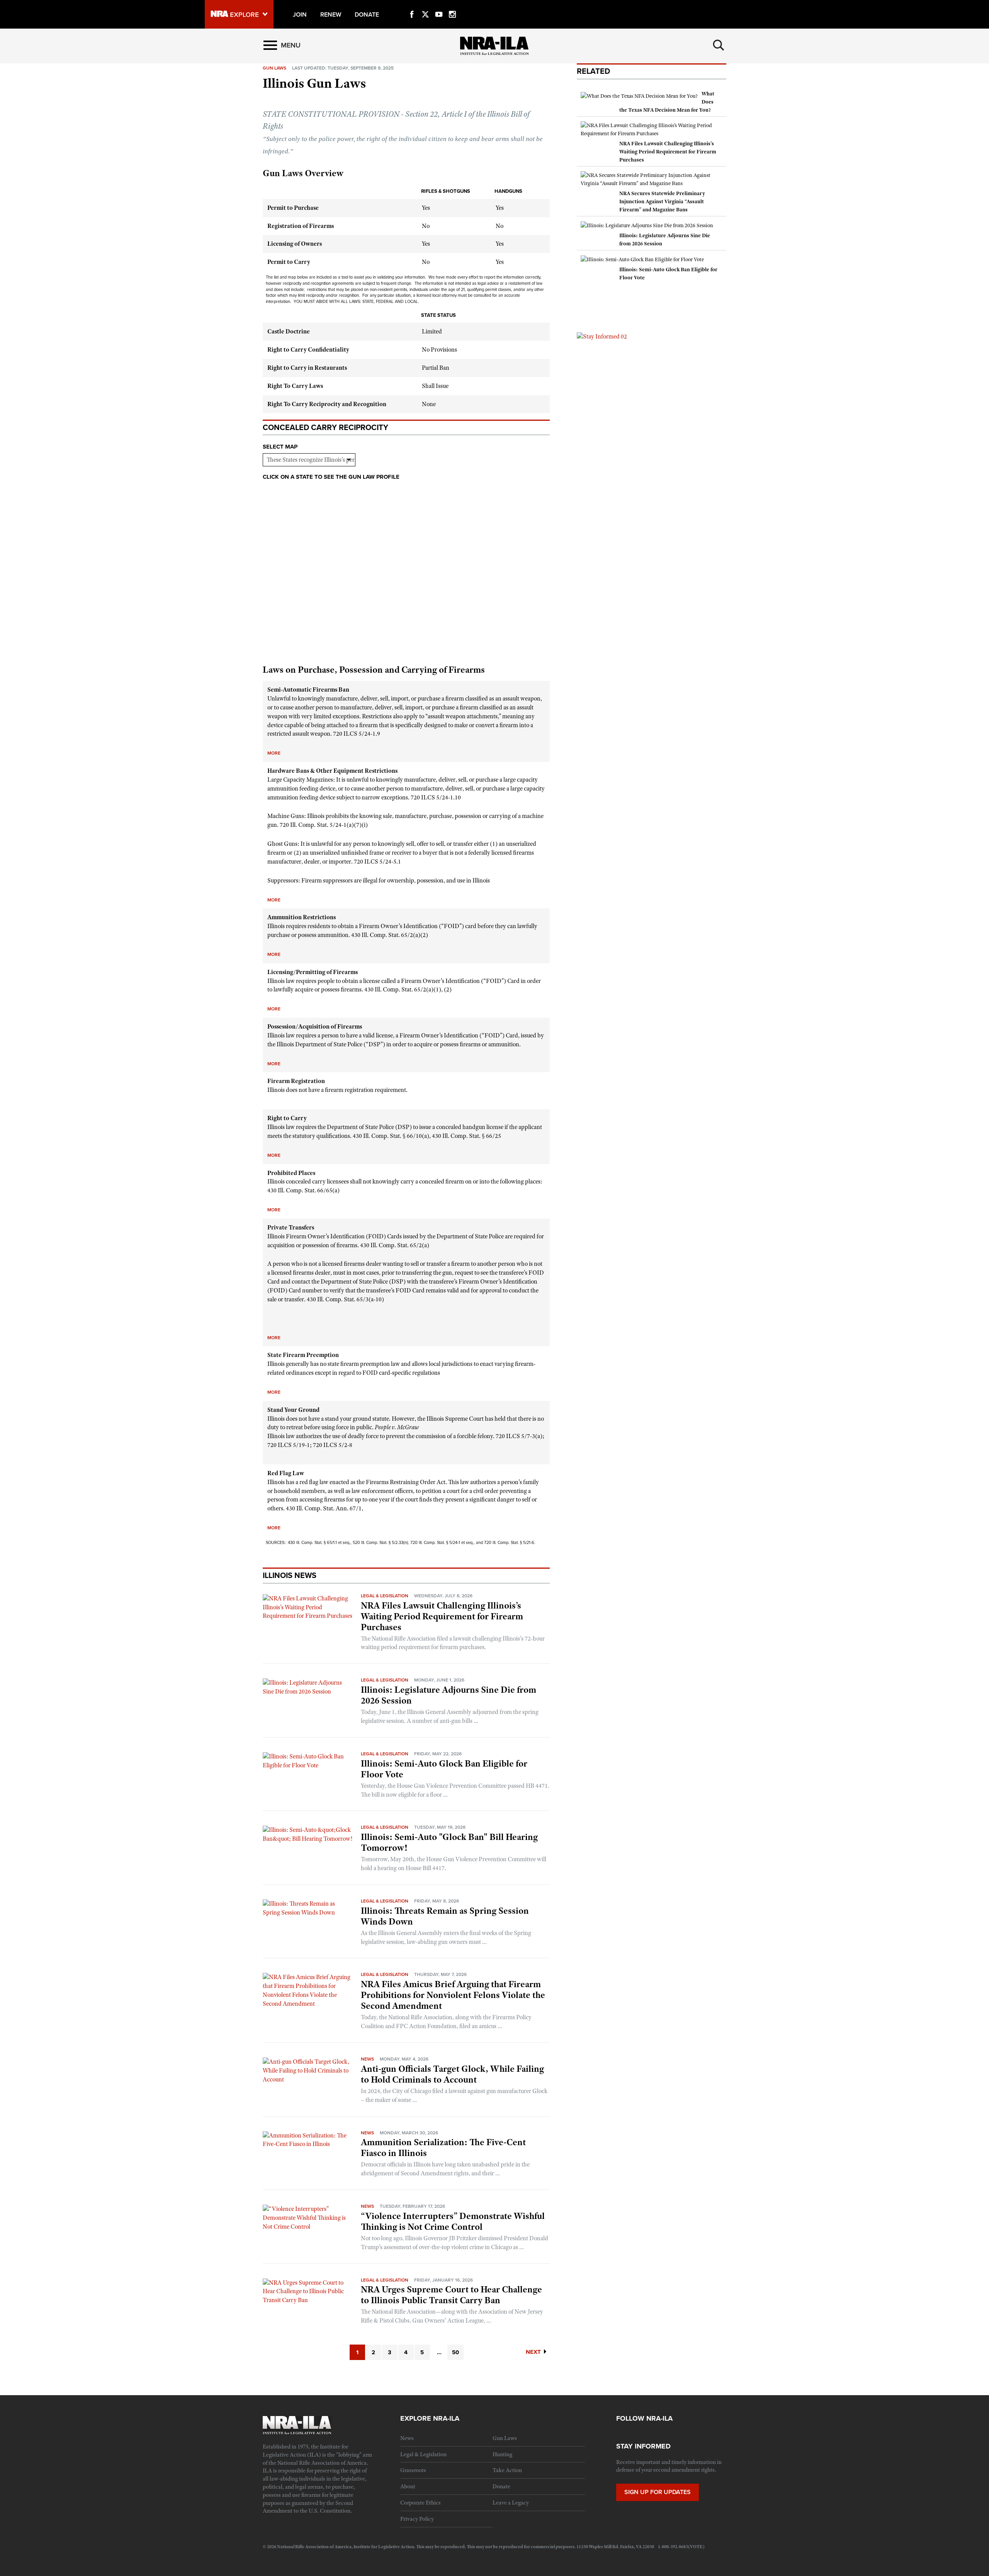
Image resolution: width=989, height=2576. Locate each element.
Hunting (502, 2454)
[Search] (719, 45)
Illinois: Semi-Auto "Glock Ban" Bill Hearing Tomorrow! (449, 1842)
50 (455, 2352)
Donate (501, 2486)
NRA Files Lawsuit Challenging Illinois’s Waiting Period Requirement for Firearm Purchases (442, 1616)
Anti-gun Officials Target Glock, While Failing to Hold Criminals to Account (452, 2074)
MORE (274, 753)
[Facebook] (412, 5)
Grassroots (413, 2470)
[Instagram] (452, 5)
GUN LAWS (274, 68)
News (367, 2059)
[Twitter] (425, 5)
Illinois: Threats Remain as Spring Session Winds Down (445, 1916)
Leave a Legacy (511, 2503)
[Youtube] (439, 5)
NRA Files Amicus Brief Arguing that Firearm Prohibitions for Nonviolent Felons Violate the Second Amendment (453, 1995)
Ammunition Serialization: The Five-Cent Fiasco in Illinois (443, 2148)
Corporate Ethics (421, 2503)
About (408, 2486)
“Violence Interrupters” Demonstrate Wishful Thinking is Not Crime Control (453, 2221)
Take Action (507, 2470)
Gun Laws (505, 2438)
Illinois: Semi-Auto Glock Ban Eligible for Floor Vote (444, 1769)
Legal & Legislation (385, 1596)
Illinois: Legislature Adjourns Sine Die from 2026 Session (449, 1695)
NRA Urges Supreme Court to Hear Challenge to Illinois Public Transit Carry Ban (451, 2295)
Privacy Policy (417, 2519)
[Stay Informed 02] (602, 336)
